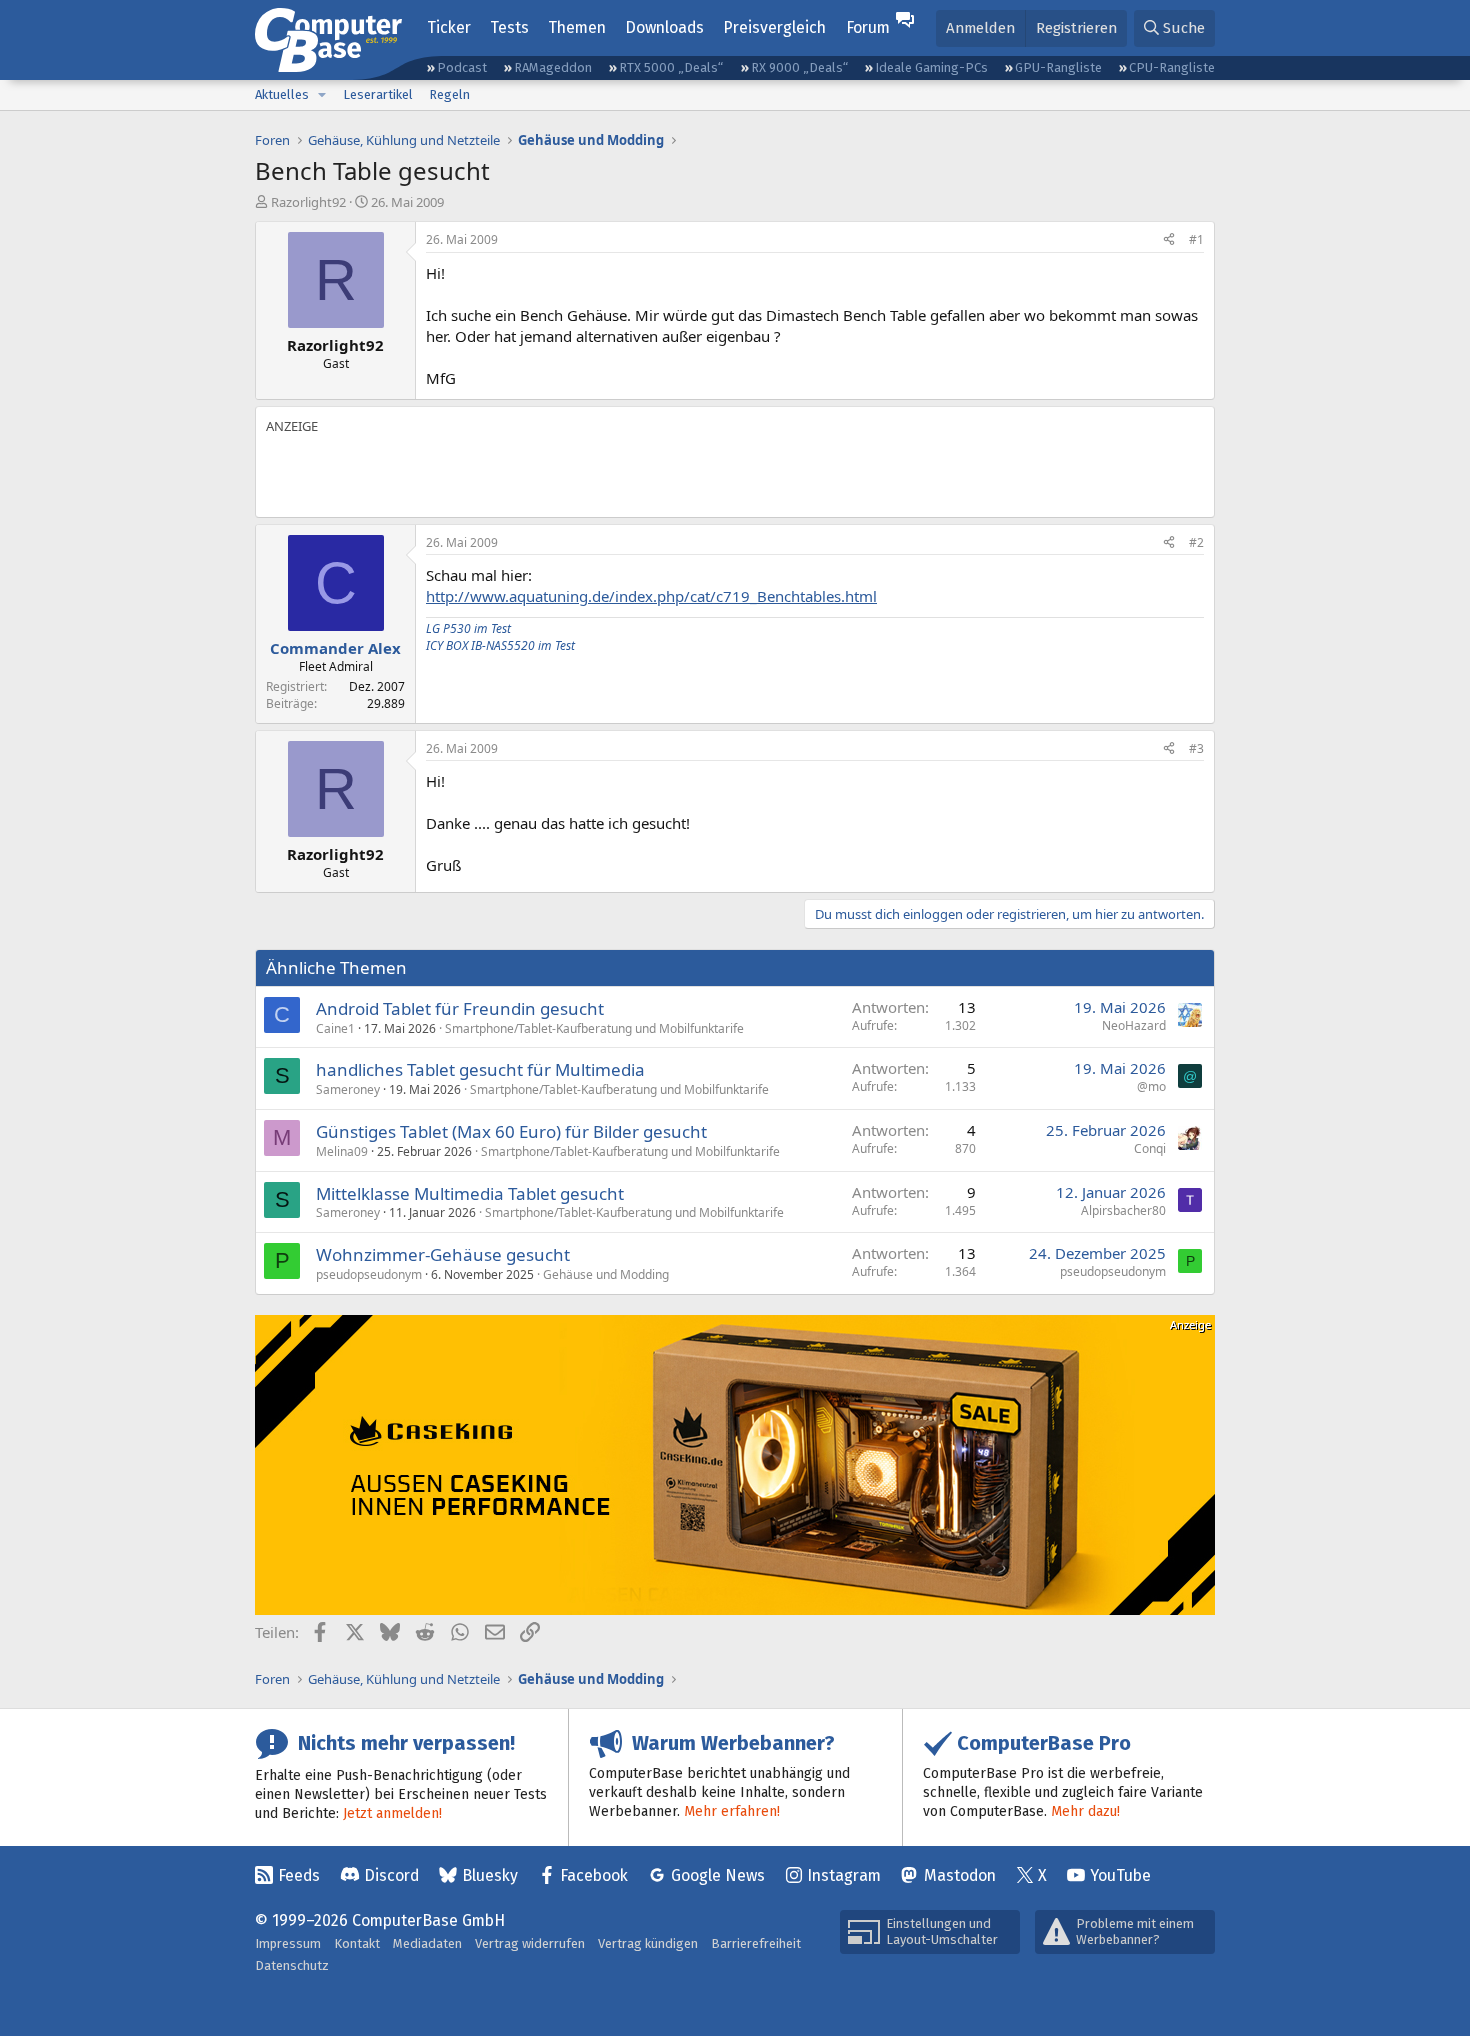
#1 (1196, 239)
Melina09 (342, 1151)
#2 (1196, 542)
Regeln (449, 94)
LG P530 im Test (468, 628)
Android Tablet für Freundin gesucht (460, 1008)
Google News (718, 1875)
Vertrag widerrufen (530, 1943)
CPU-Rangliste (1172, 67)
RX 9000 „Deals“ (799, 67)
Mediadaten (427, 1943)
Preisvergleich (774, 27)
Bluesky (490, 1875)
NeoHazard (1134, 1025)
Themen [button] (577, 27)
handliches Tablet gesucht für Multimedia (480, 1069)
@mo (1151, 1086)
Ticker (449, 27)
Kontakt (357, 1943)
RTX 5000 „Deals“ (671, 67)
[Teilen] (1169, 240)
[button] (322, 95)
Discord (391, 1875)
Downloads (664, 27)
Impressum (288, 1943)
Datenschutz (292, 1965)
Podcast (462, 67)
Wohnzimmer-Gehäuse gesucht (443, 1254)
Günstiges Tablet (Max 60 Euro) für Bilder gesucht (511, 1131)
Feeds (299, 1875)
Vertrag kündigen (648, 1943)
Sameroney (348, 1089)
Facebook (594, 1875)
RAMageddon (553, 67)
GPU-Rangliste (1058, 67)
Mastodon (960, 1875)
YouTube (1120, 1875)
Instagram (844, 1875)
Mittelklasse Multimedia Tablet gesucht (470, 1193)
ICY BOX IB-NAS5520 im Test (500, 645)
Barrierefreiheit (756, 1943)
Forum (868, 27)
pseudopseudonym (369, 1274)
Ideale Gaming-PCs (931, 67)
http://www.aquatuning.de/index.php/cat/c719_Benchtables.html (651, 596)
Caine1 (335, 1028)
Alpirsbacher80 (1123, 1210)
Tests (509, 27)
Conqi (1150, 1148)
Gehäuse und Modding (606, 1274)
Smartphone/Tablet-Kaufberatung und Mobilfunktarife (594, 1028)
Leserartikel (378, 94)
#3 (1196, 748)
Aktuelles (282, 94)
